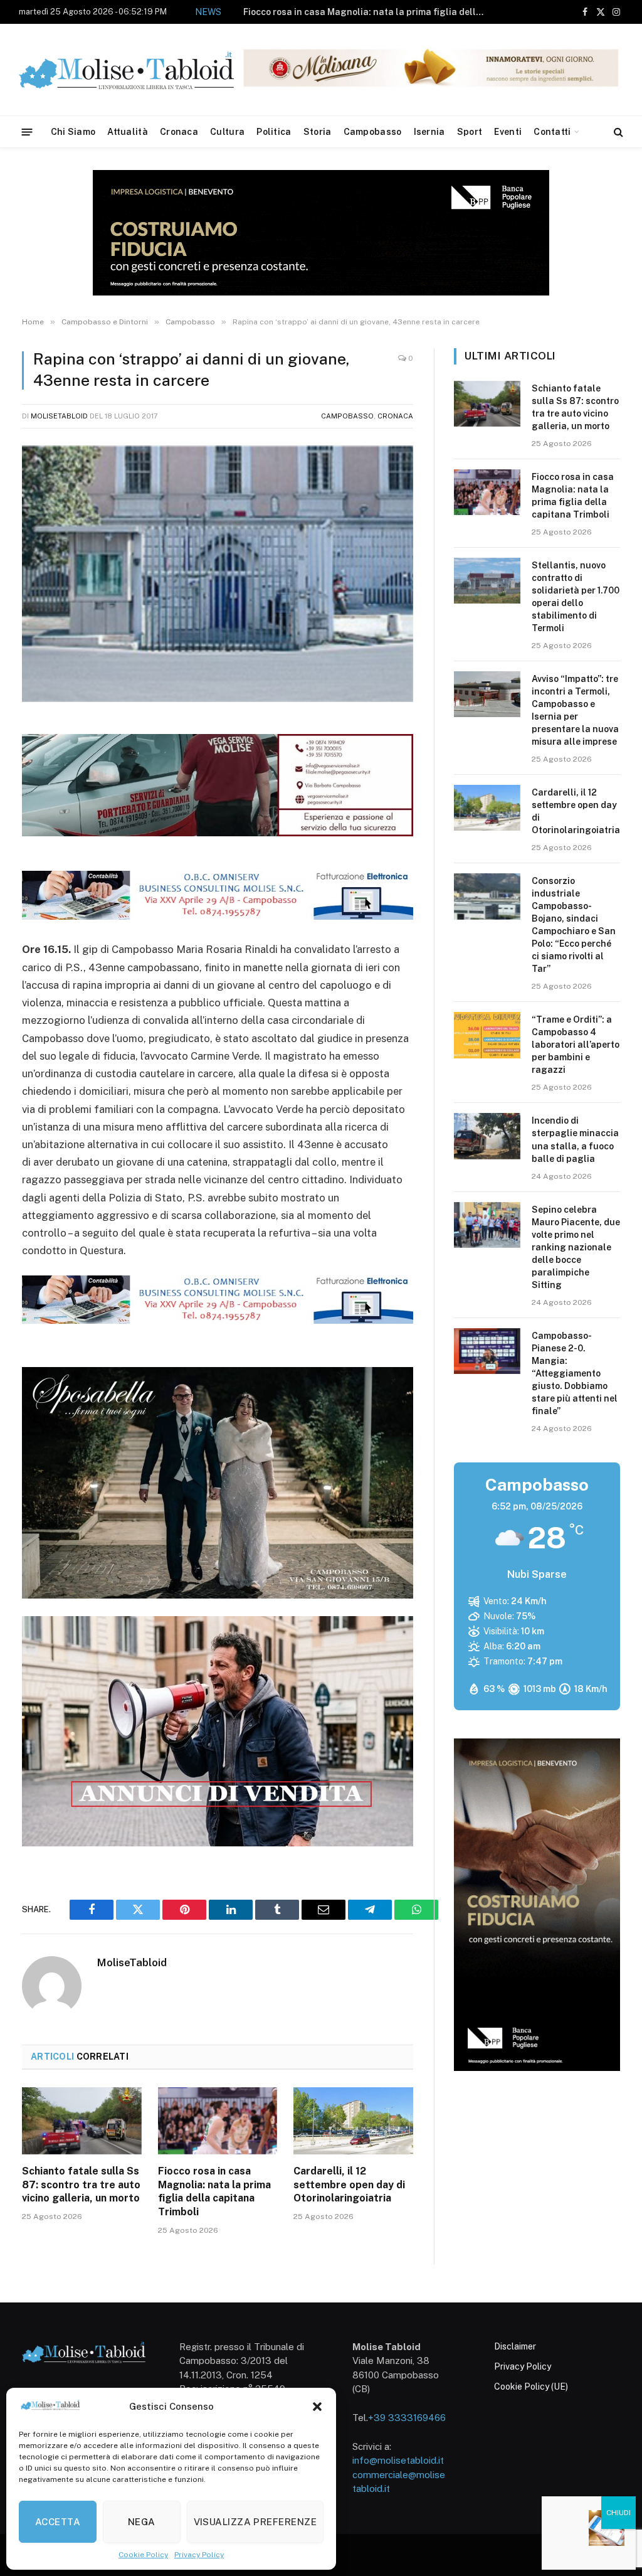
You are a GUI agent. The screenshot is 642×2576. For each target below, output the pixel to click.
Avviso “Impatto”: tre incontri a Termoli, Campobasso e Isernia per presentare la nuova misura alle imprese (575, 710)
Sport (470, 132)
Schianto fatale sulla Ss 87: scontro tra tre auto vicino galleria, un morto (81, 2185)
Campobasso (373, 132)
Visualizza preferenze (255, 2522)
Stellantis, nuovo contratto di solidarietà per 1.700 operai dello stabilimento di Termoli (320, 19)
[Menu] (27, 131)
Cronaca (179, 132)
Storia (318, 132)
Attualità (128, 132)
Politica (274, 132)
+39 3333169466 (407, 2418)
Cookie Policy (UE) (531, 2387)
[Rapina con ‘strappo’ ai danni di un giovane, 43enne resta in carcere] (218, 574)
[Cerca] (617, 132)
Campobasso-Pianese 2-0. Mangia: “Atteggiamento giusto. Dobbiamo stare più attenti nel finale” (575, 1373)
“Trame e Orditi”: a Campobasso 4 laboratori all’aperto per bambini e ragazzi (576, 1045)
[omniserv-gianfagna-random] (218, 916)
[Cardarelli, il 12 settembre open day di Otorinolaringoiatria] (353, 2121)
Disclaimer (515, 2346)
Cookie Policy (143, 2555)
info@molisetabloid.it (398, 2460)
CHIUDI (618, 2513)
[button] (317, 2407)
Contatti (552, 132)
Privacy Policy (199, 2555)
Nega (142, 2522)
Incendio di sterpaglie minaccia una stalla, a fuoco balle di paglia (575, 1139)
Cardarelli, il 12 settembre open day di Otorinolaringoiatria (349, 2185)
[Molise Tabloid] (144, 70)
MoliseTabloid (59, 416)
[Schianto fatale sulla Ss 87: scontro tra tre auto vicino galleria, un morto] (82, 2121)
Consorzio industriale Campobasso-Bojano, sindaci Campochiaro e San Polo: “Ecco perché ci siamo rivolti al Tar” (574, 925)
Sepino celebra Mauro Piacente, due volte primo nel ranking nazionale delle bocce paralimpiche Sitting (576, 1247)
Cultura (227, 132)
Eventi (508, 132)
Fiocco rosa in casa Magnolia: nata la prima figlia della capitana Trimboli (214, 2191)
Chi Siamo (73, 132)
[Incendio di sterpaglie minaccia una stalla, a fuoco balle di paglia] (487, 1136)
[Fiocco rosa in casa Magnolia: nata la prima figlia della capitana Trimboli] (218, 2121)
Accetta (58, 2522)
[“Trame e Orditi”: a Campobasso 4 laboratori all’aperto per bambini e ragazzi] (487, 1035)
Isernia (429, 132)
